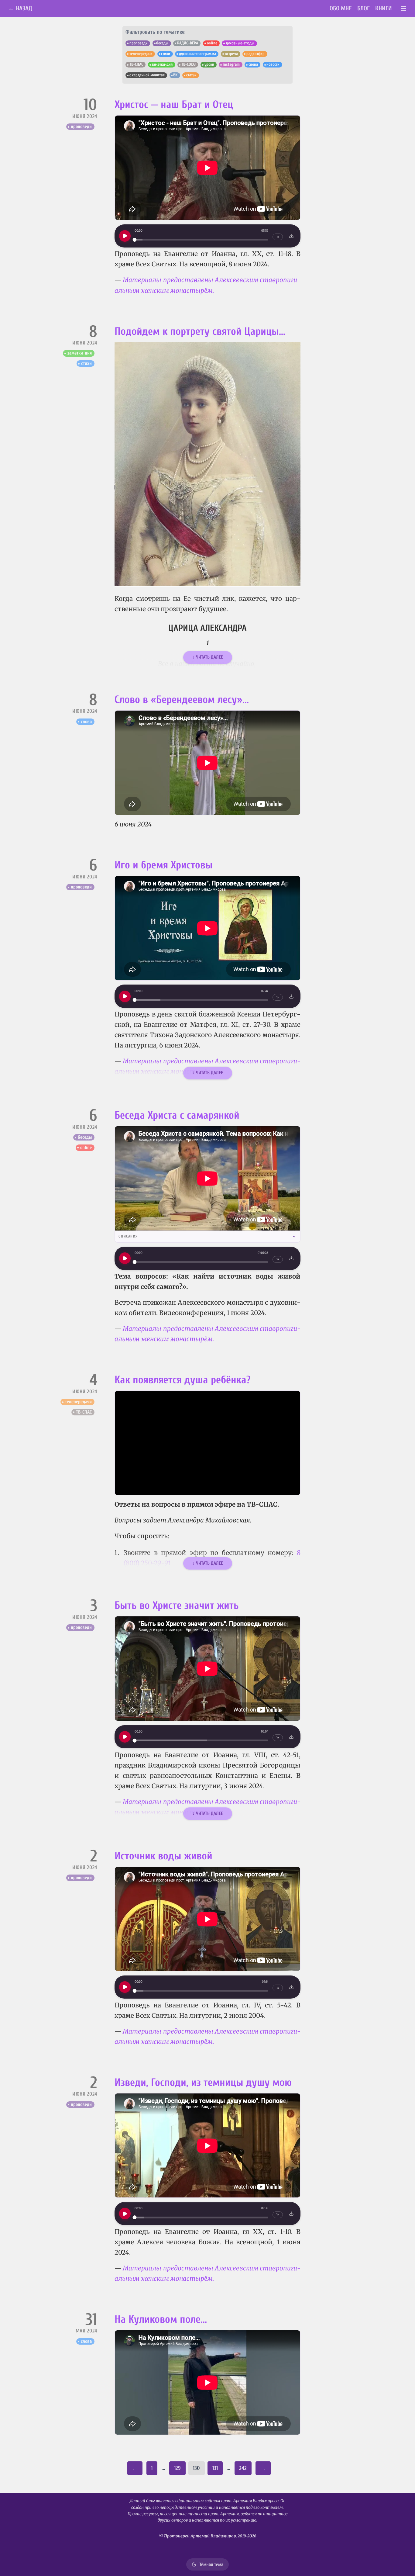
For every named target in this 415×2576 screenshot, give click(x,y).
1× (278, 237)
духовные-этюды (240, 43)
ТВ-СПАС (136, 64)
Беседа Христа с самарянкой (177, 1115)
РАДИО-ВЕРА (188, 43)
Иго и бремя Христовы (164, 865)
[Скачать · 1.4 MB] (291, 236)
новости (273, 64)
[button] (207, 464)
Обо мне (341, 8)
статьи (191, 75)
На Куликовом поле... (161, 2319)
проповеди (139, 43)
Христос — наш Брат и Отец (174, 105)
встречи (231, 54)
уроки (209, 64)
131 (215, 2468)
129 (177, 2468)
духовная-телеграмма (197, 54)
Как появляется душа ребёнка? (183, 1380)
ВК (175, 75)
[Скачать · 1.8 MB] (291, 2214)
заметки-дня (162, 64)
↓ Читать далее (208, 657)
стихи (166, 54)
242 (243, 2468)
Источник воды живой (163, 1856)
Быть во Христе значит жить (177, 1605)
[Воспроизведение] (125, 236)
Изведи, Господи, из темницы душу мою (203, 2083)
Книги (384, 8)
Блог (364, 8)
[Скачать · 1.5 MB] (291, 1737)
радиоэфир (256, 54)
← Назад (20, 8)
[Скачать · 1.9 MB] (291, 996)
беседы (162, 43)
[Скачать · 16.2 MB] (291, 1258)
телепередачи (141, 54)
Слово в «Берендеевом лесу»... (182, 700)
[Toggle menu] (404, 9)
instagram (231, 64)
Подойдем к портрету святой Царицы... (200, 331)
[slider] (201, 240)
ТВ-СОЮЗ (189, 64)
